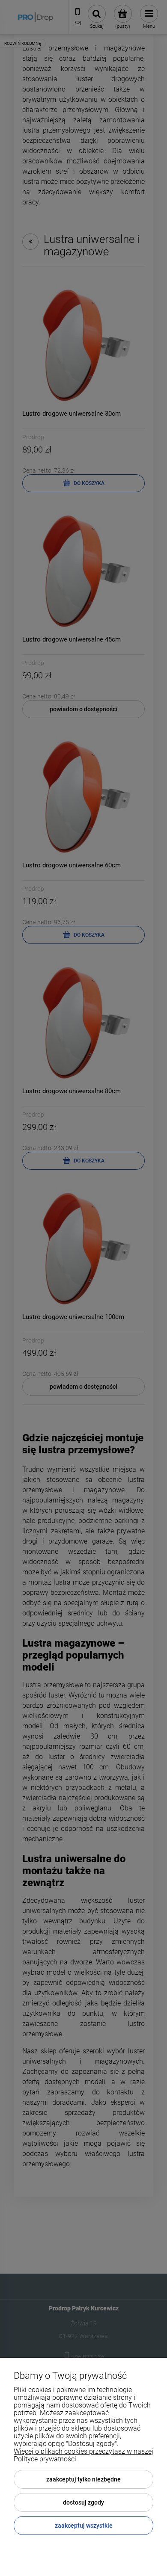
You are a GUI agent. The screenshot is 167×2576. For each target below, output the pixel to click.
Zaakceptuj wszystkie (84, 2526)
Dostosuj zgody (83, 2502)
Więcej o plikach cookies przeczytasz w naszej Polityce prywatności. (83, 2455)
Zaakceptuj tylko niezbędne (83, 2479)
